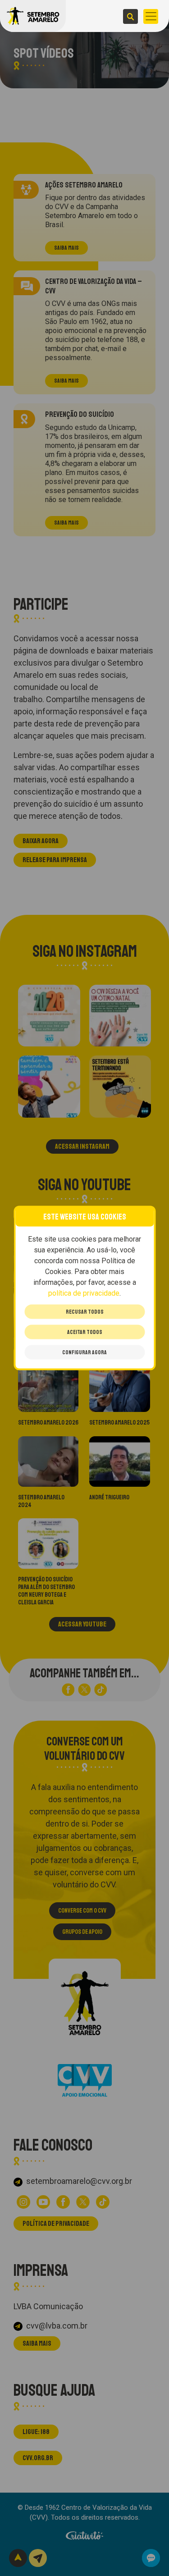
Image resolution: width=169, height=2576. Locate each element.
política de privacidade (84, 1293)
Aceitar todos (85, 1332)
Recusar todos (85, 1312)
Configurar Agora (84, 1352)
